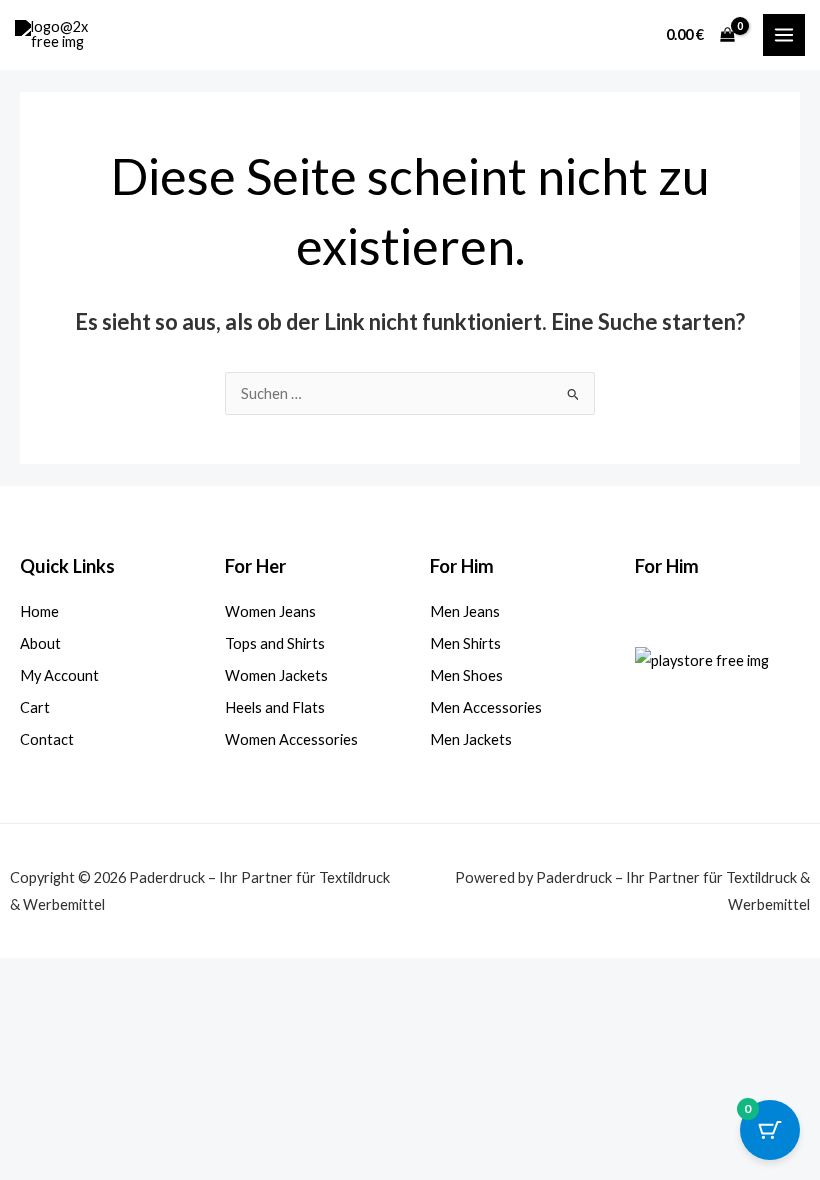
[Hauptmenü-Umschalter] (784, 35)
